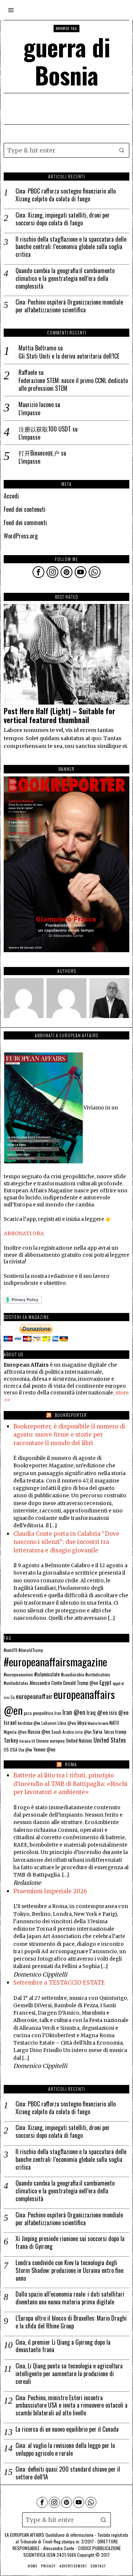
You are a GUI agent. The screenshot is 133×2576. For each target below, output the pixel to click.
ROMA (71, 1764)
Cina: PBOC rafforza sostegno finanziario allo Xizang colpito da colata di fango (66, 195)
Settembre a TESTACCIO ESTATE (59, 1983)
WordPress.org (21, 536)
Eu (13, 1697)
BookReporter (71, 1415)
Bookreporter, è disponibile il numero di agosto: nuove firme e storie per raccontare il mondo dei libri (69, 1435)
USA (14, 1749)
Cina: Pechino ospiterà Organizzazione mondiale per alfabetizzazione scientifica (69, 306)
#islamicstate (47, 1674)
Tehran (109, 1732)
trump (121, 1732)
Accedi (11, 496)
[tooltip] (38, 572)
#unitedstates (16, 1683)
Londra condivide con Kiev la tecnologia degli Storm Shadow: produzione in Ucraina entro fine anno (69, 2270)
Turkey (11, 1740)
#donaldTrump (31, 1650)
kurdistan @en (29, 1723)
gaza (28, 1713)
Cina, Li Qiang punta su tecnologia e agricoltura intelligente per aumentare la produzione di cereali (69, 2374)
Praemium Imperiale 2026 (50, 1891)
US (6, 1749)
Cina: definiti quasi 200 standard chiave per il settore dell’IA (68, 2473)
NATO (114, 1723)
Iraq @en (97, 1712)
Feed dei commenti (25, 523)
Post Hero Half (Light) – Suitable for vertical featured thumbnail (59, 716)
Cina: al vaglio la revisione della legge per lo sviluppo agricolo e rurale (65, 2449)
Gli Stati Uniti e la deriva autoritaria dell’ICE (69, 356)
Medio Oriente (98, 1723)
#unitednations (98, 1675)
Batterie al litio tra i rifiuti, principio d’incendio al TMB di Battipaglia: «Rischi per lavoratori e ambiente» (70, 1784)
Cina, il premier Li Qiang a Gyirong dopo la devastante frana (63, 2346)
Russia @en (39, 1732)
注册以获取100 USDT (45, 429)
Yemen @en (44, 1749)
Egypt (105, 1682)
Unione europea (50, 1741)
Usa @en (25, 1750)
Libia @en (67, 1723)
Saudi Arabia (63, 1732)
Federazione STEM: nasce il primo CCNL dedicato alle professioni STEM (73, 384)
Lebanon (49, 1723)
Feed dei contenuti (25, 509)
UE (33, 1741)
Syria (98, 1732)
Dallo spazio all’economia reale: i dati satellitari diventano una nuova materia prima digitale (70, 2298)
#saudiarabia (73, 1674)
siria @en (83, 1732)
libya (82, 1722)
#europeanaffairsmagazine (55, 1661)
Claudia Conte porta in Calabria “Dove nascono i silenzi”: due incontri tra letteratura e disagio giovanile (66, 1542)
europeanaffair (34, 1696)
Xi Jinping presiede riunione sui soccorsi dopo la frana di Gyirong (70, 2243)
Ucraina (25, 1741)
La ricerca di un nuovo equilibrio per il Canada (67, 2429)
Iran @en (74, 1712)
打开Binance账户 (39, 453)
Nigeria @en (15, 1732)
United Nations (79, 1741)
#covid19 (11, 1650)
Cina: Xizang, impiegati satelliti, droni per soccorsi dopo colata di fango (63, 219)
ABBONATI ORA (24, 1234)
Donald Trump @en (81, 1683)
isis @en (119, 1712)
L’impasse (29, 413)
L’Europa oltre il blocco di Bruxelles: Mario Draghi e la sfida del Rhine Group (71, 2322)
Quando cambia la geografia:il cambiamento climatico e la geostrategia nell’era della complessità (65, 278)
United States (110, 1740)
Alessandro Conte (46, 1683)
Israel (10, 1722)
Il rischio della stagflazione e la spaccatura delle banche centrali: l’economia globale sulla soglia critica (71, 247)
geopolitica (43, 1713)
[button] (122, 150)
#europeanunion (18, 1675)
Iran (58, 1713)
